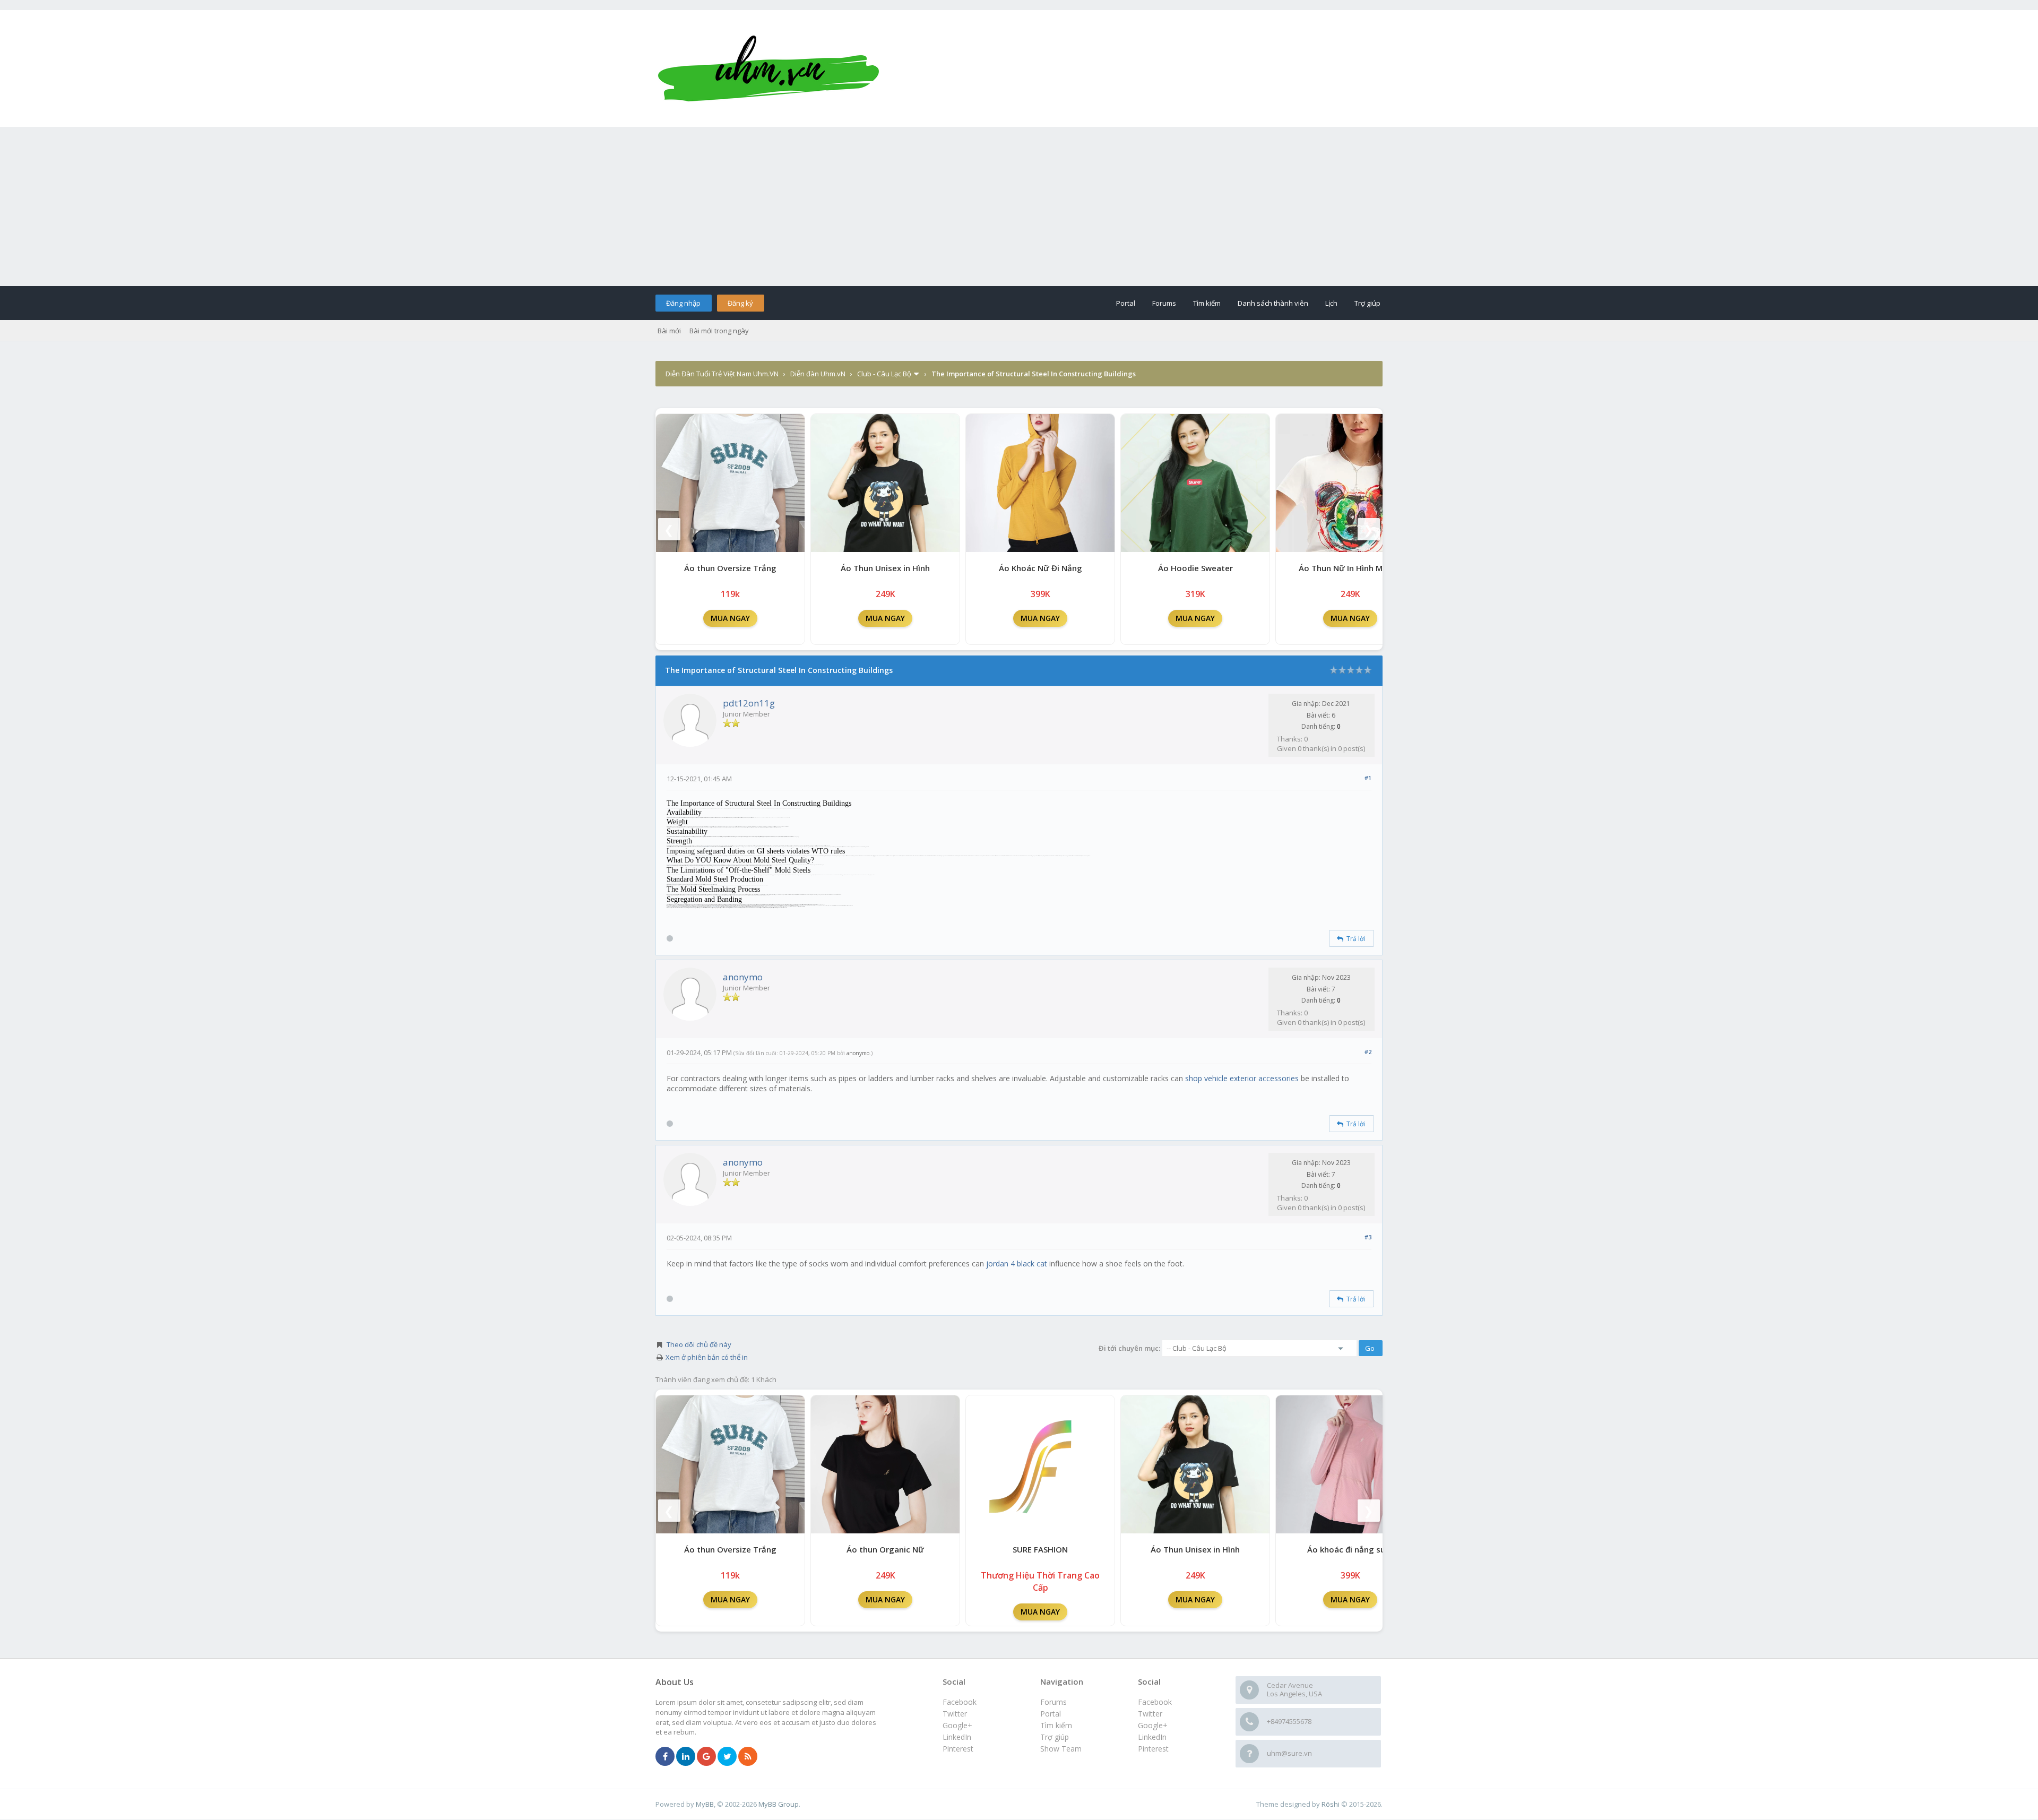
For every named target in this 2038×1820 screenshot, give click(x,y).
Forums (1164, 303)
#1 (1368, 778)
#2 (1368, 1052)
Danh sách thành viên (1273, 303)
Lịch (1331, 303)
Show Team (1061, 1749)
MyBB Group (779, 1804)
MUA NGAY (730, 618)
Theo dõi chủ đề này (699, 1344)
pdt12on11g (749, 703)
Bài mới (669, 331)
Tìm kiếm (1207, 303)
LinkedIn (1152, 1737)
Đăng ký (740, 303)
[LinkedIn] (686, 1757)
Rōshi (1331, 1804)
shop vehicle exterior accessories (1242, 1078)
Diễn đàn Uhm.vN (818, 374)
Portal (1126, 303)
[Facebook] (665, 1757)
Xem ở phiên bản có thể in (707, 1357)
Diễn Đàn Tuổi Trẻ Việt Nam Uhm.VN (722, 374)
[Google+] (706, 1757)
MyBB (705, 1804)
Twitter (1150, 1714)
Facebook (1155, 1702)
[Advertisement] (1019, 206)
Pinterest (1153, 1749)
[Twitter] (727, 1757)
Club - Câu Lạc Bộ (884, 374)
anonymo (743, 977)
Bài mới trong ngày (719, 331)
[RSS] (748, 1757)
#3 (1368, 1237)
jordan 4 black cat (1017, 1263)
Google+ (1153, 1725)
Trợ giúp (1367, 303)
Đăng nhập (683, 303)
